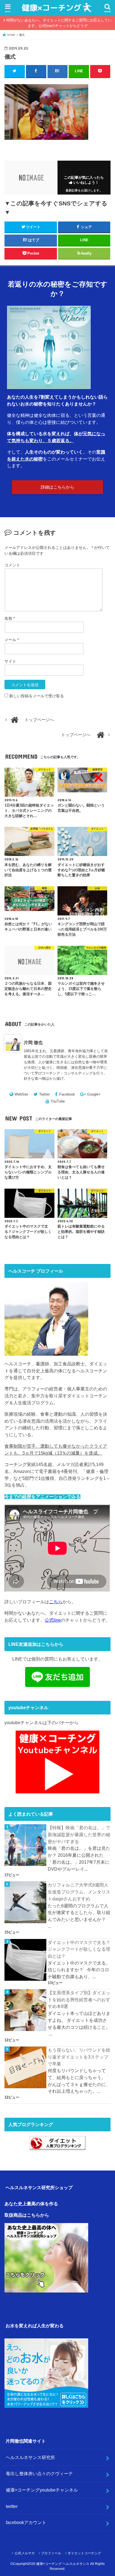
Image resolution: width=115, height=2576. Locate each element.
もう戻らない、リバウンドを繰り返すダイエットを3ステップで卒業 (79, 2057)
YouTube (58, 1101)
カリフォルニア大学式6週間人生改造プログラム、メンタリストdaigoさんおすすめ (79, 1892)
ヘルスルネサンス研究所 (30, 2457)
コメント (12, 565)
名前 (10, 618)
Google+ (94, 1094)
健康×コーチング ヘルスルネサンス (63, 2564)
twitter (12, 2506)
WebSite (21, 1094)
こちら (56, 1602)
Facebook (67, 1094)
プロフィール (51, 2553)
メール (12, 640)
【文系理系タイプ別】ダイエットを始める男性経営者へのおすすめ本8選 (79, 1999)
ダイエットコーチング (84, 2553)
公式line (53, 1620)
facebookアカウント (26, 2522)
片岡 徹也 (33, 1042)
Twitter (44, 1094)
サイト (10, 661)
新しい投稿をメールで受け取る (37, 696)
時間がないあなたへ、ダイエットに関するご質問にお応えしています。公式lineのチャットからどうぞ (59, 23)
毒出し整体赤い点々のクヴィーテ (39, 2473)
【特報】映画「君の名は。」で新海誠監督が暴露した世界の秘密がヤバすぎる (79, 1834)
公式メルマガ (25, 2553)
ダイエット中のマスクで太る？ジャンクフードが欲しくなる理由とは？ (79, 1949)
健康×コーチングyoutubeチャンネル (42, 2490)
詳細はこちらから (57, 487)
